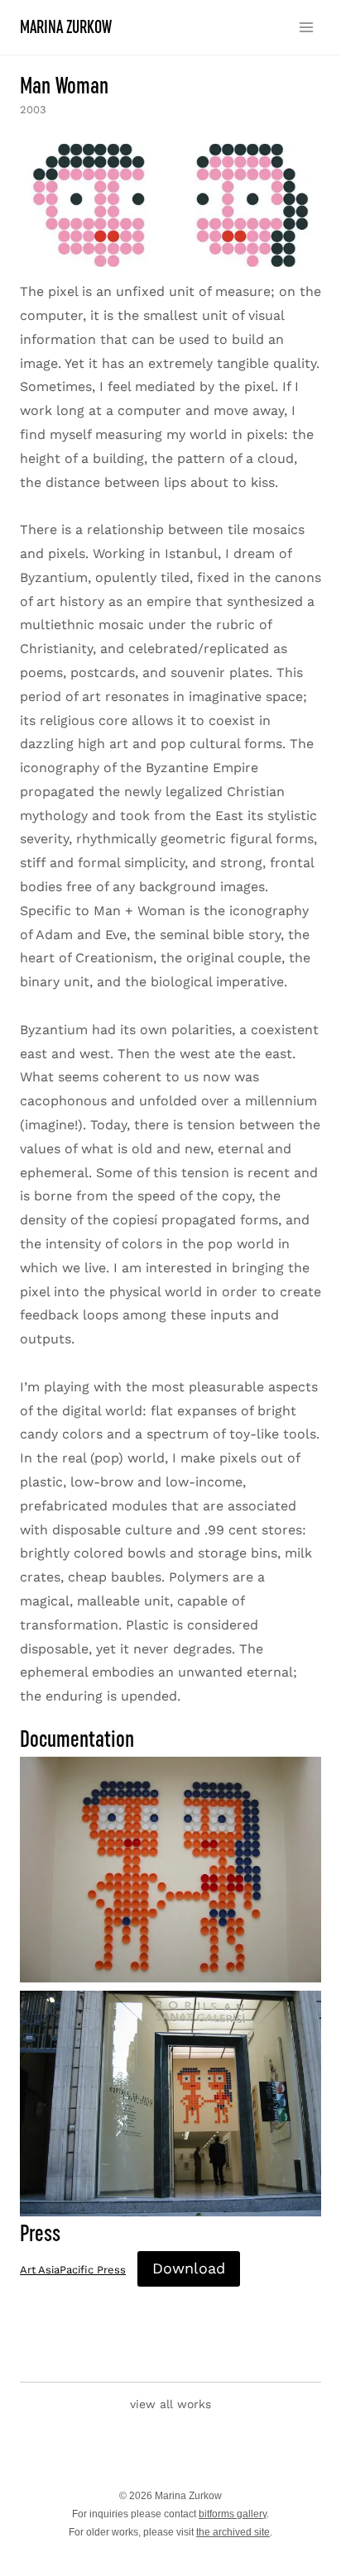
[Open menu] (306, 27)
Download (189, 2268)
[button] (170, 205)
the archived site (233, 2532)
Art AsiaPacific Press (73, 2270)
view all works (170, 2404)
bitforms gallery (233, 2514)
